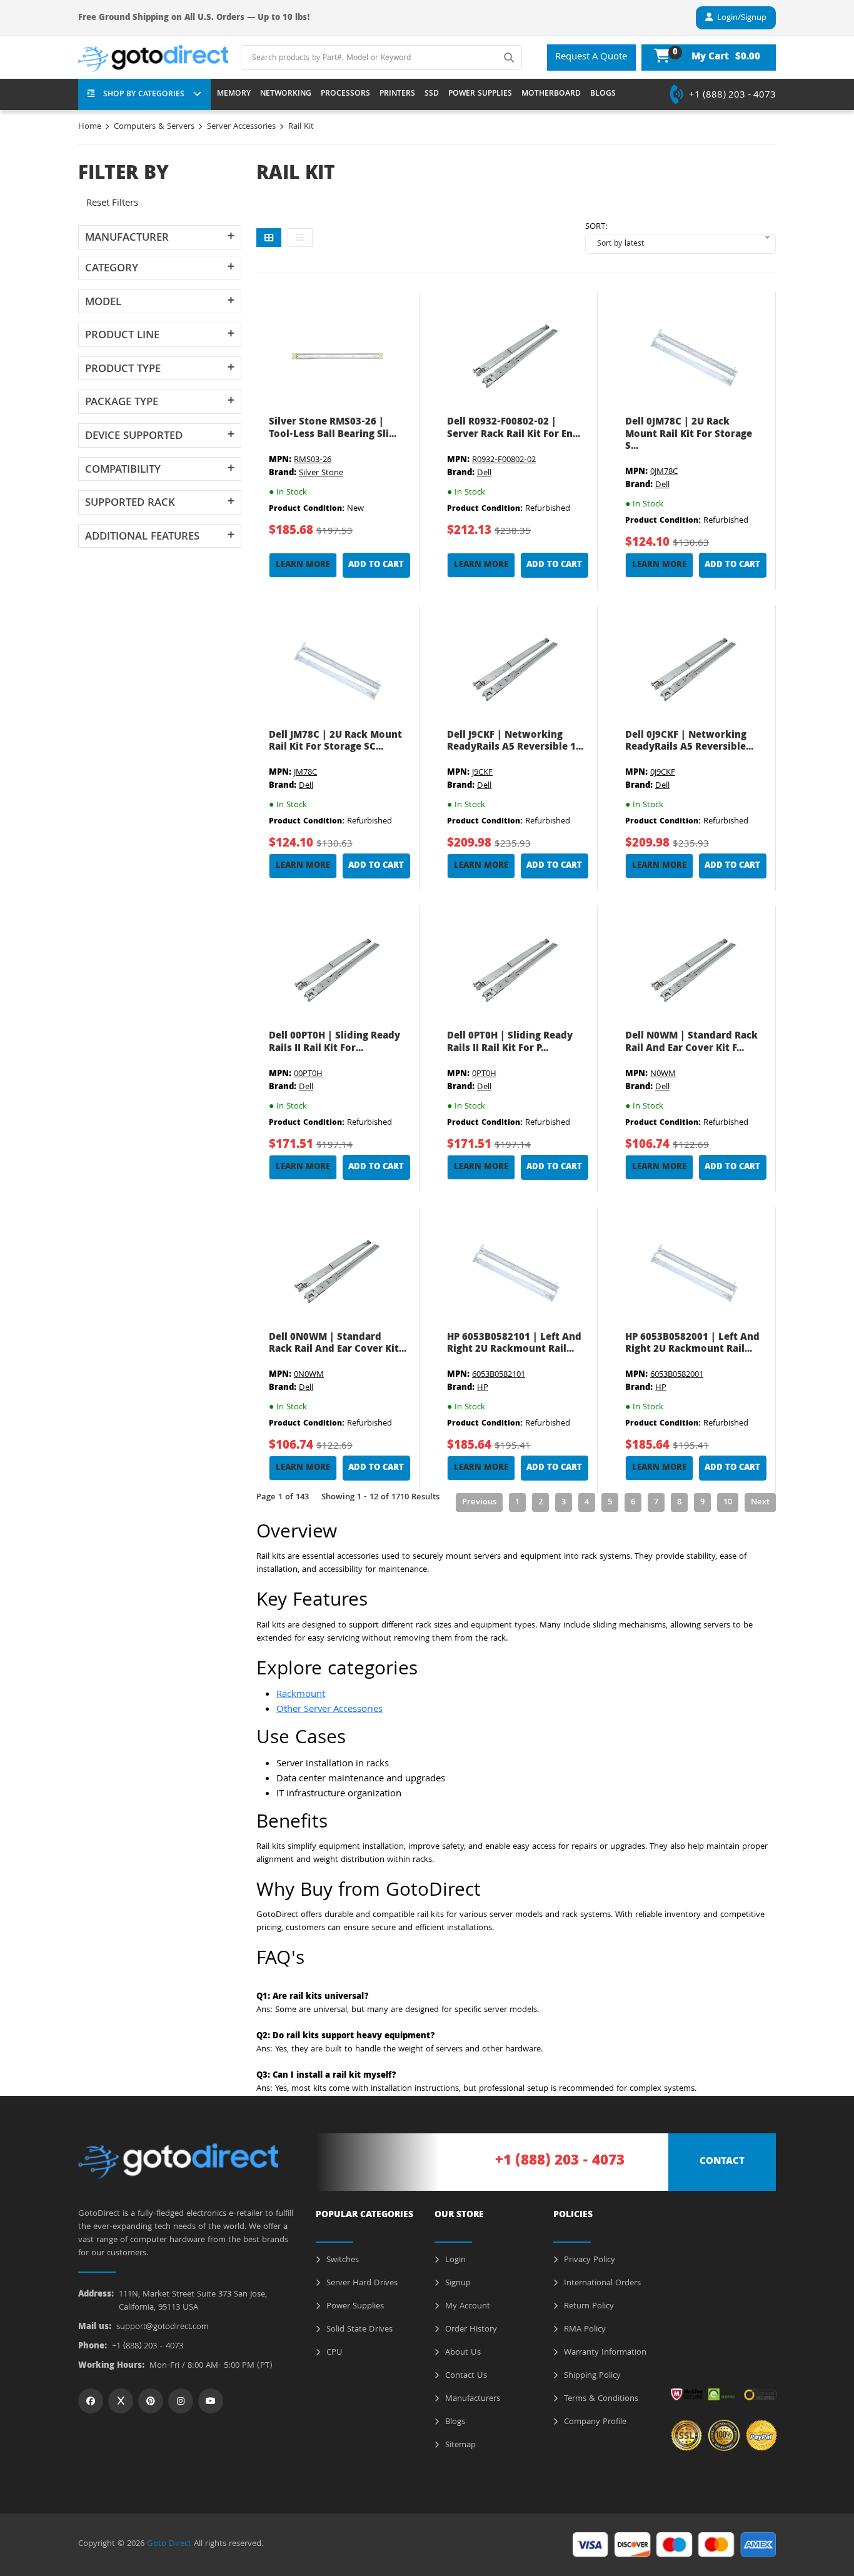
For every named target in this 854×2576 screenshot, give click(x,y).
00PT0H (308, 1074)
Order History (470, 2330)
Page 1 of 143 (283, 1497)
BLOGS (603, 94)
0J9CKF (663, 773)
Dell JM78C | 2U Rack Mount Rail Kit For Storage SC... (335, 742)
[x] (121, 2401)
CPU (333, 2353)
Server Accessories (241, 127)
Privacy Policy (588, 2260)
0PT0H (484, 1074)
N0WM (663, 1074)
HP (483, 1388)
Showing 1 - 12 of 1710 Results (380, 1497)
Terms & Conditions (600, 2399)
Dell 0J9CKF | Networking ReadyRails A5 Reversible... (689, 742)
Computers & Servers (154, 127)
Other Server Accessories (329, 1710)
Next (760, 1502)
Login (454, 2260)
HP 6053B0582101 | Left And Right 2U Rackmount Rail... (514, 1344)
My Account (466, 2307)
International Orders (601, 2283)
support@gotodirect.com (163, 2327)
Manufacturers (471, 2399)
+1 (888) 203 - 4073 (732, 96)
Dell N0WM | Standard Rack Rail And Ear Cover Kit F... (691, 1043)
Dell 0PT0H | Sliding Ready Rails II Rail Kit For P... (510, 1043)
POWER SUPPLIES (480, 94)
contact (722, 2162)
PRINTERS (397, 94)
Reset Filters (112, 204)
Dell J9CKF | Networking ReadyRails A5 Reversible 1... (515, 742)
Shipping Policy (591, 2376)
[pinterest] (151, 2401)
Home (90, 127)
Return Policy (588, 2307)
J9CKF (482, 773)
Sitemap (459, 2445)
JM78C (305, 773)
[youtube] (211, 2401)
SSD (432, 94)
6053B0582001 (677, 1375)
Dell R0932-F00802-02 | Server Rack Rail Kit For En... (514, 429)
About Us (462, 2353)
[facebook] (91, 2401)
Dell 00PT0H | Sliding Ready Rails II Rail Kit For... (334, 1043)
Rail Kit (301, 127)
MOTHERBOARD (551, 94)
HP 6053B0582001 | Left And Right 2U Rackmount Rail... (692, 1344)
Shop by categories (144, 95)
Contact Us (465, 2376)
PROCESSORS (345, 94)
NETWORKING (286, 94)
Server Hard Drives (361, 2283)
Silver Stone (321, 473)
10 (728, 1502)
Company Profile (594, 2422)
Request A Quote (591, 58)
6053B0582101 (499, 1375)
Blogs (454, 2422)
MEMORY (234, 94)
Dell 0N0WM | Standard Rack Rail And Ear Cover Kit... (338, 1344)
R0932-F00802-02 (504, 460)
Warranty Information (604, 2353)
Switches (341, 2260)
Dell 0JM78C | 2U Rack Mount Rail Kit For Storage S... (689, 435)
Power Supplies (354, 2307)
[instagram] (181, 2401)
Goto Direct (169, 2544)
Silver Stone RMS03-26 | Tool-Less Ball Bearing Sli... (333, 429)
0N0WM (309, 1375)
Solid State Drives (358, 2330)
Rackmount (301, 1695)
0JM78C (664, 472)
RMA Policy (584, 2330)
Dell (484, 473)
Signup (457, 2283)
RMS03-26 (313, 460)
